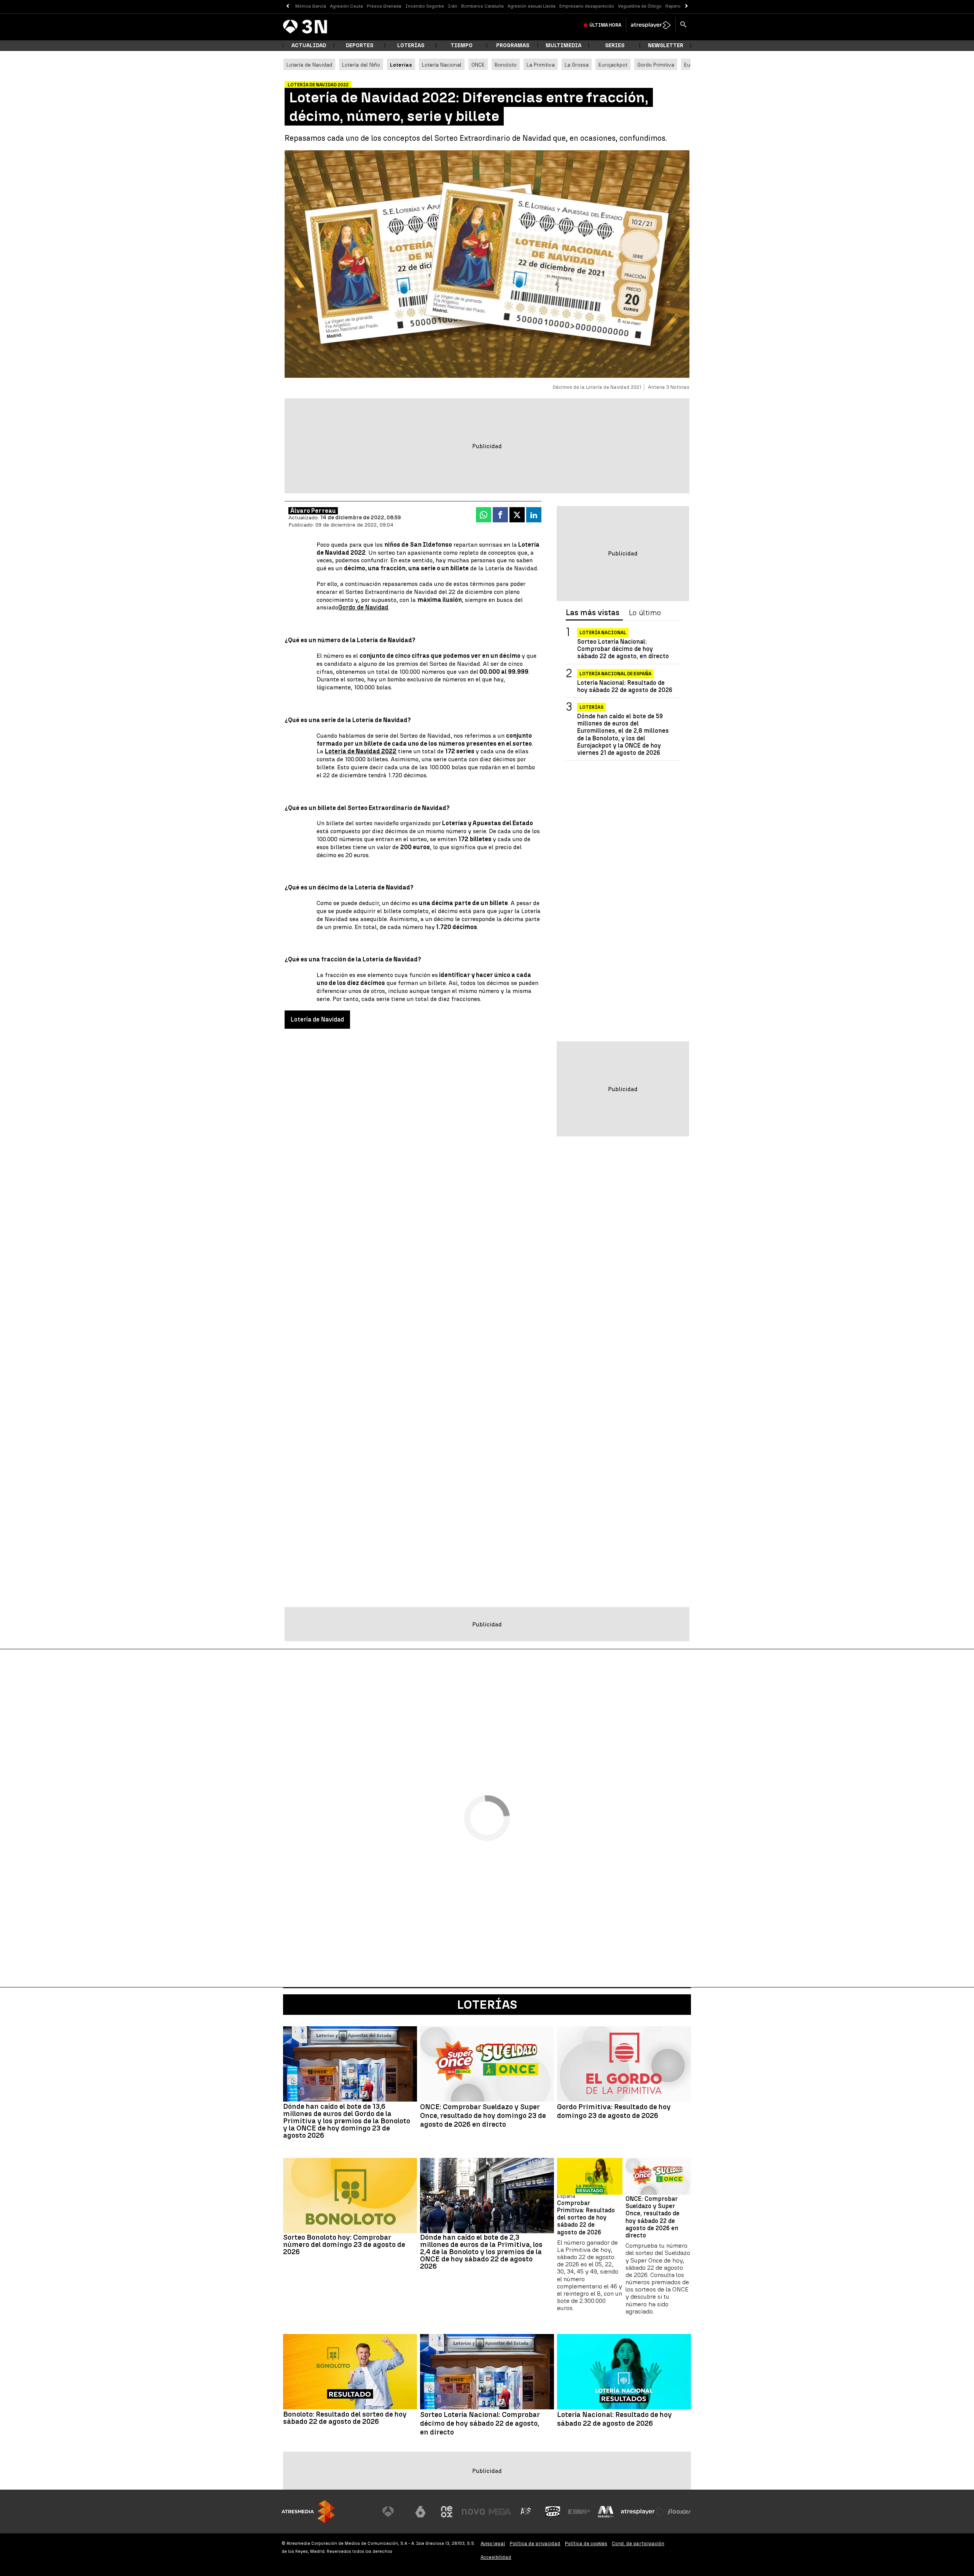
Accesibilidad (496, 2557)
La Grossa (577, 65)
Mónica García (311, 6)
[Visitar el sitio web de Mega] (500, 2512)
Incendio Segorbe (425, 6)
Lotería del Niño (361, 65)
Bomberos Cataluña (482, 6)
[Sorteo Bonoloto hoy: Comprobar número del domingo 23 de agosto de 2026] (350, 2196)
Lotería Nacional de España (615, 674)
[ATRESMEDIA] (308, 2512)
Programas (513, 45)
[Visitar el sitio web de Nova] (473, 2512)
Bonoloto (506, 65)
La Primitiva (541, 65)
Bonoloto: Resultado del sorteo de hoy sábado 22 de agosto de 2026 (345, 2418)
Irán (453, 6)
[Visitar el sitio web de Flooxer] (679, 2512)
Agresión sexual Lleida (532, 6)
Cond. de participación (638, 2543)
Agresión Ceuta (346, 6)
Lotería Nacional (442, 65)
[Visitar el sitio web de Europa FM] (579, 2512)
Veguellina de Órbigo (640, 6)
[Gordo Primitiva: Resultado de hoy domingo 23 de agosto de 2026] (624, 2064)
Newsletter (666, 45)
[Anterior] (287, 6)
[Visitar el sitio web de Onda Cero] (553, 2512)
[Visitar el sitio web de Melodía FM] (606, 2512)
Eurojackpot (613, 65)
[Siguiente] (687, 6)
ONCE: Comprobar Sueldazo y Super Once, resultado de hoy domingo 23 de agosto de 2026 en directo (483, 2116)
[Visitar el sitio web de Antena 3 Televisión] (394, 2512)
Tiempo (462, 45)
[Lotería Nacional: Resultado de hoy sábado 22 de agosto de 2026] (624, 2372)
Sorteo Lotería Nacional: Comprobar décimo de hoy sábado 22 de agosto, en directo (623, 649)
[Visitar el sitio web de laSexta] (420, 2512)
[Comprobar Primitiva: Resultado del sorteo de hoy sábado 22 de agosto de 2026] (590, 2176)
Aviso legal (493, 2543)
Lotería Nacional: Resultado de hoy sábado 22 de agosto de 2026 (625, 686)
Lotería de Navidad (309, 65)
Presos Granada (384, 6)
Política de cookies (586, 2543)
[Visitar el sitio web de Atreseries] (526, 2512)
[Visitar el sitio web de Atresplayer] (643, 2512)
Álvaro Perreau (313, 511)
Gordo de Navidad (363, 607)
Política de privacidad (535, 2543)
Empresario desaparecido (587, 6)
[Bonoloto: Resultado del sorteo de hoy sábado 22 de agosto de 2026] (350, 2372)
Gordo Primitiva (656, 65)
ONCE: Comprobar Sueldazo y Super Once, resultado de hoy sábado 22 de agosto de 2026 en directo (653, 2217)
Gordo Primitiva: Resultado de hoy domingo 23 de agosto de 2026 (614, 2111)
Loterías (411, 45)
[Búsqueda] (683, 25)
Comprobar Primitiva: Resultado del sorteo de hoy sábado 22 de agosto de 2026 (586, 2218)
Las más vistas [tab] (593, 613)
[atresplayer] (651, 25)
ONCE (478, 65)
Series (615, 45)
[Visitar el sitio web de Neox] (447, 2512)
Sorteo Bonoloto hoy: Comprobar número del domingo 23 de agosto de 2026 (344, 2244)
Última (605, 25)
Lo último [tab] (645, 613)
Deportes (360, 45)
